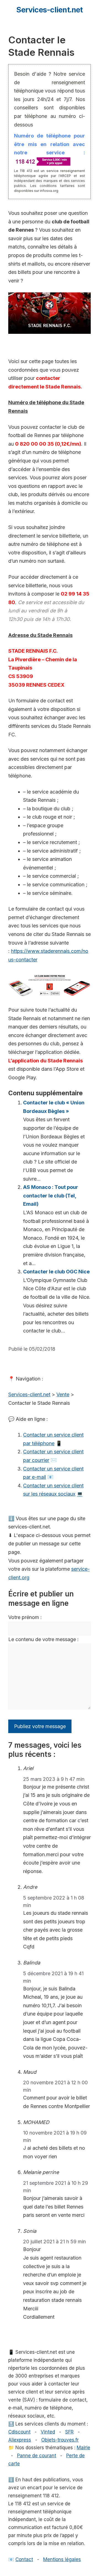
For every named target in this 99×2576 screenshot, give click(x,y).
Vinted (48, 2432)
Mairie (83, 2448)
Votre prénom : (25, 1617)
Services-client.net (49, 10)
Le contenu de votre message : (43, 1639)
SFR (69, 2432)
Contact (24, 2559)
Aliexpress (20, 2440)
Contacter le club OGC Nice (56, 1272)
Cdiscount (19, 2432)
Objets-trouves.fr (60, 2440)
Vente (63, 1394)
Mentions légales (62, 2559)
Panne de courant (37, 2456)
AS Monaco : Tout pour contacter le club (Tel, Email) (51, 1196)
